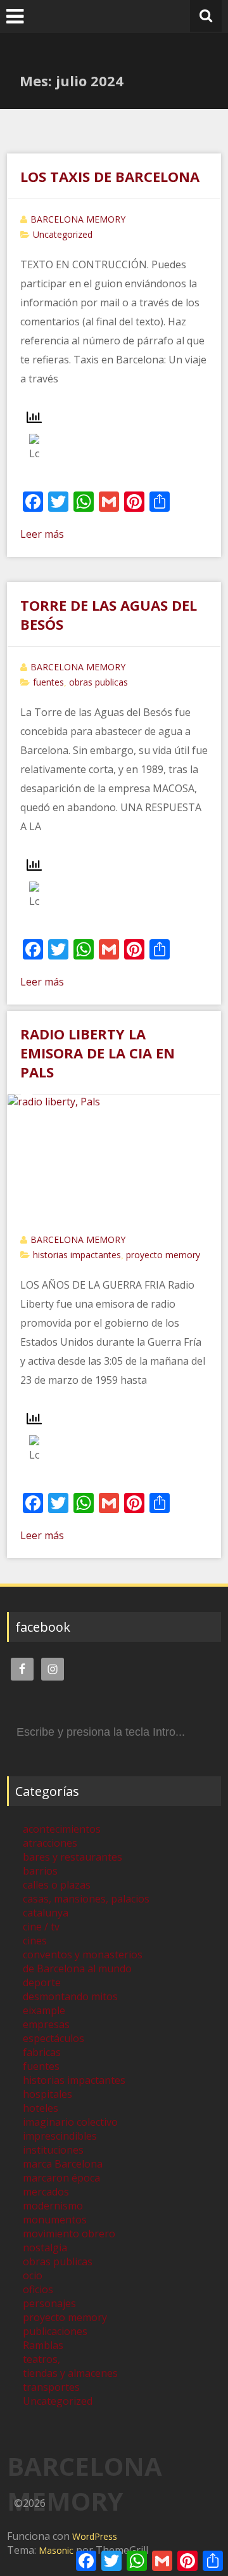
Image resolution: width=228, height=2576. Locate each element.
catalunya (46, 1913)
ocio (33, 2275)
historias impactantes (77, 1255)
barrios (40, 1871)
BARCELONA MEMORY (78, 219)
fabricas (42, 2052)
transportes (51, 2387)
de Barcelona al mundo (77, 1968)
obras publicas (98, 682)
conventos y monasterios (83, 1955)
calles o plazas (57, 1885)
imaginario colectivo (70, 2122)
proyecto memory (163, 1255)
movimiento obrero (69, 2234)
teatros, (41, 2359)
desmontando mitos (70, 1996)
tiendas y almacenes (70, 2373)
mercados (46, 2192)
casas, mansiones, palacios (86, 1899)
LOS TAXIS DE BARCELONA (110, 176)
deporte (42, 1982)
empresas (46, 2024)
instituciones (53, 2150)
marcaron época (61, 2178)
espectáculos (54, 2038)
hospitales (47, 2094)
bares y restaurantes (73, 1857)
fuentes (48, 682)
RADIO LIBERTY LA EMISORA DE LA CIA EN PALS (98, 1053)
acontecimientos (62, 1829)
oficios (38, 2289)
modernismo (53, 2206)
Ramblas (43, 2345)
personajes (49, 2303)
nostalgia (45, 2247)
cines (35, 1941)
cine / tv (41, 1927)
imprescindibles (60, 2136)
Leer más (42, 534)
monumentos (55, 2220)
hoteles (41, 2108)
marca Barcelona (63, 2164)
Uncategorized (63, 234)
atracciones (50, 1843)
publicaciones (55, 2331)
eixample (44, 2010)
